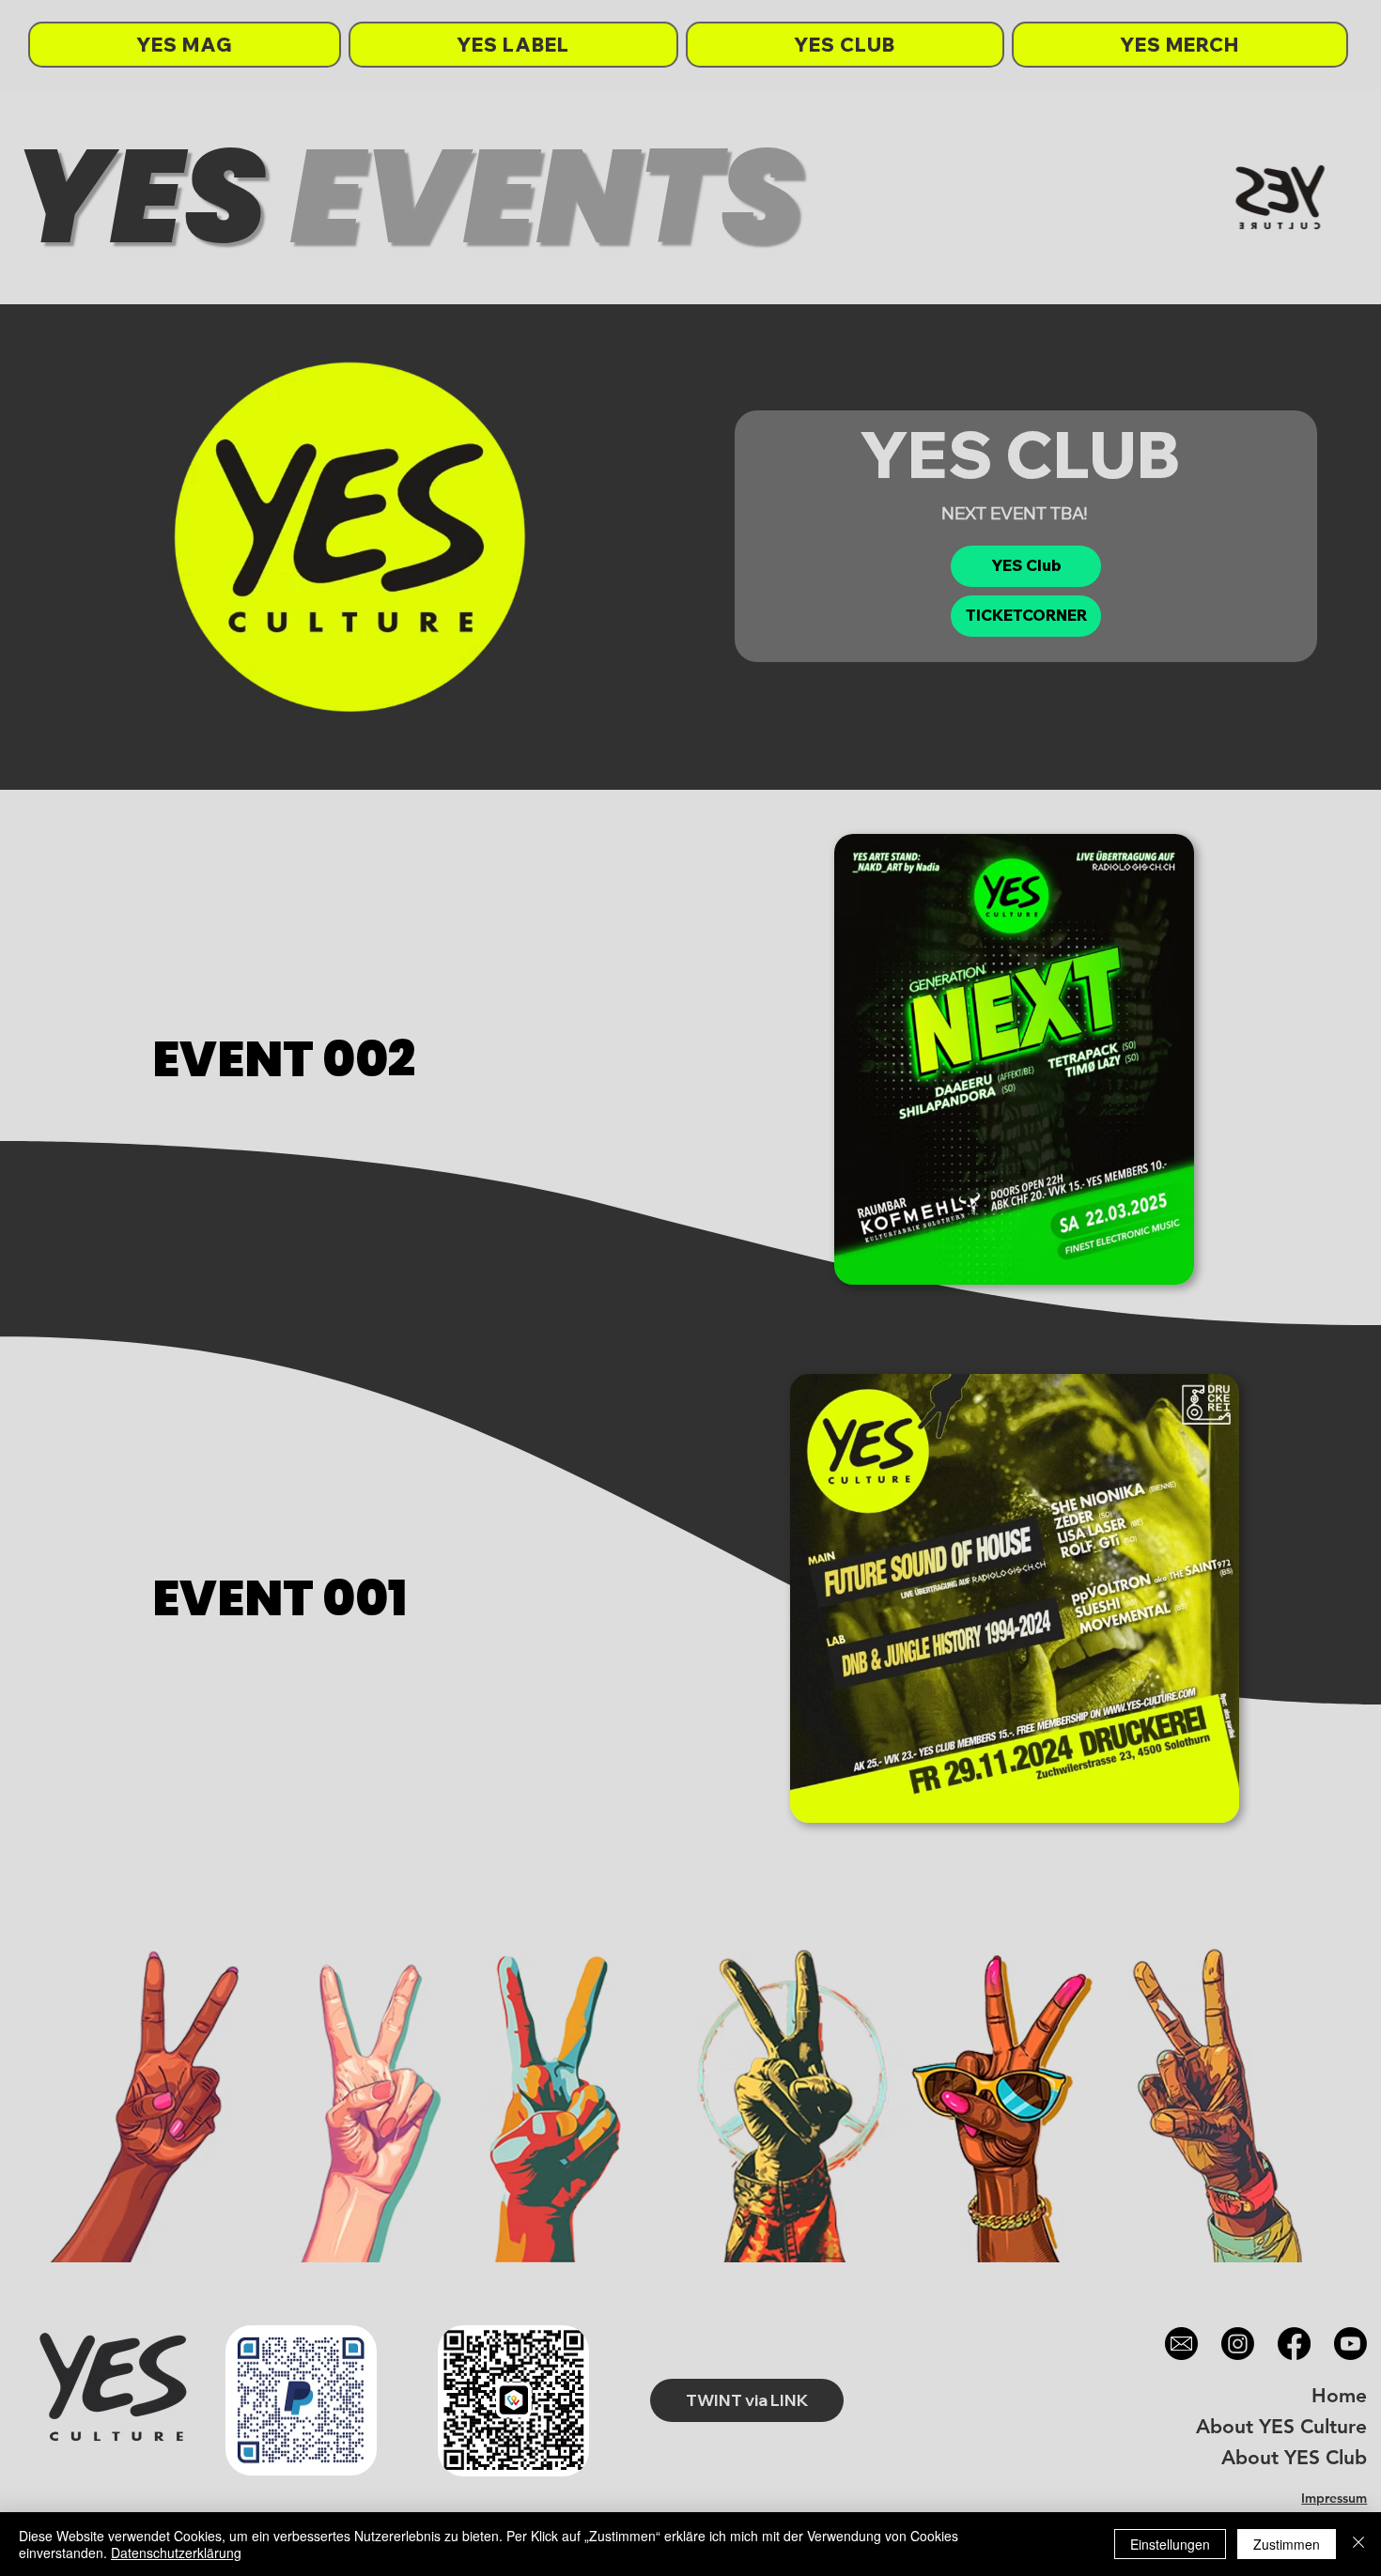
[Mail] (1181, 2344)
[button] (1026, 616)
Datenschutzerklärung (176, 2553)
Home (1339, 2395)
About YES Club (1294, 2457)
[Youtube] (1350, 2344)
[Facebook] (1294, 2344)
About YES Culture (1281, 2426)
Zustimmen (1287, 2544)
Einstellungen (1170, 2544)
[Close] (1358, 2544)
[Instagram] (1238, 2344)
